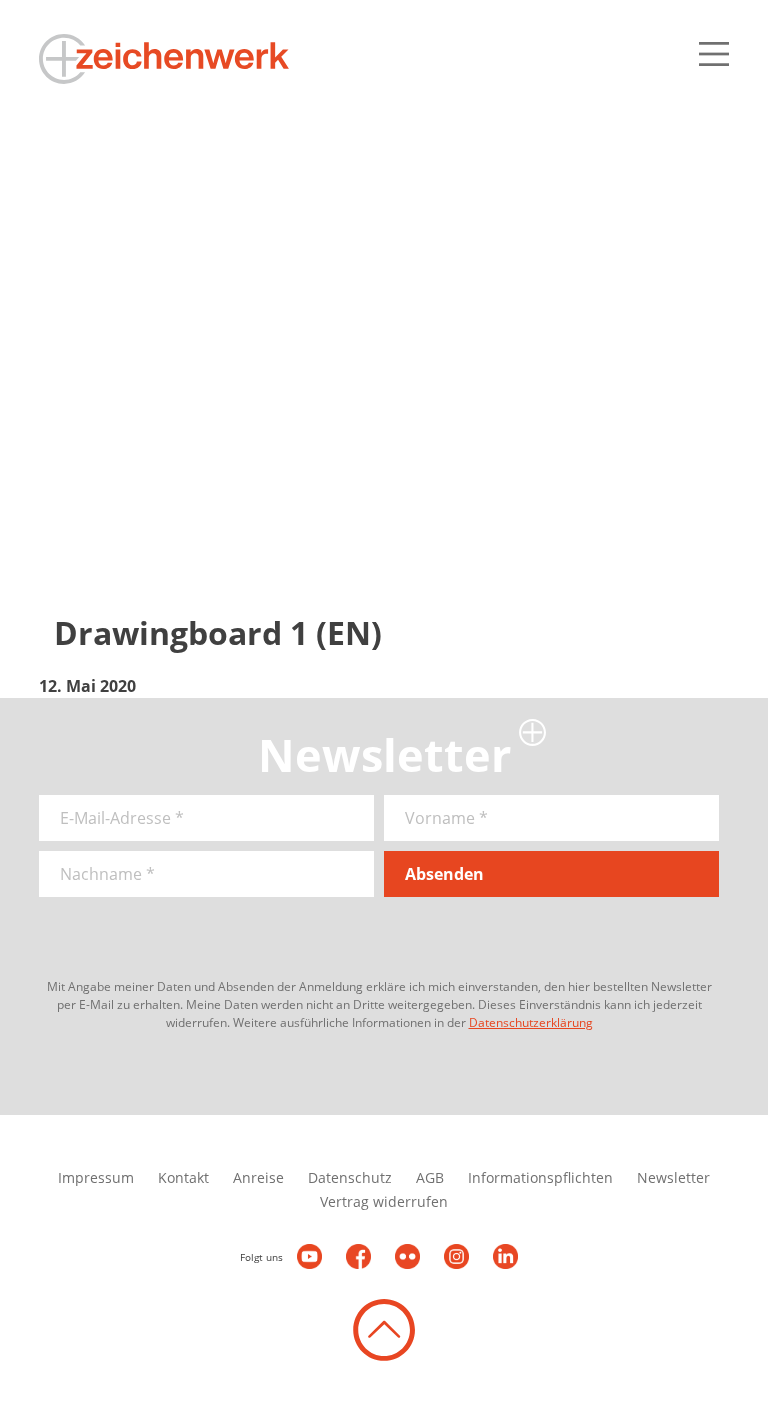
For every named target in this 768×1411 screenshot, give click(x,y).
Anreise (258, 1177)
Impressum (96, 1177)
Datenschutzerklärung (531, 1022)
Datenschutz (350, 1177)
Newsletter (673, 1177)
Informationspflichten (540, 1177)
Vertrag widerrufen (384, 1201)
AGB (430, 1177)
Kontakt (183, 1177)
